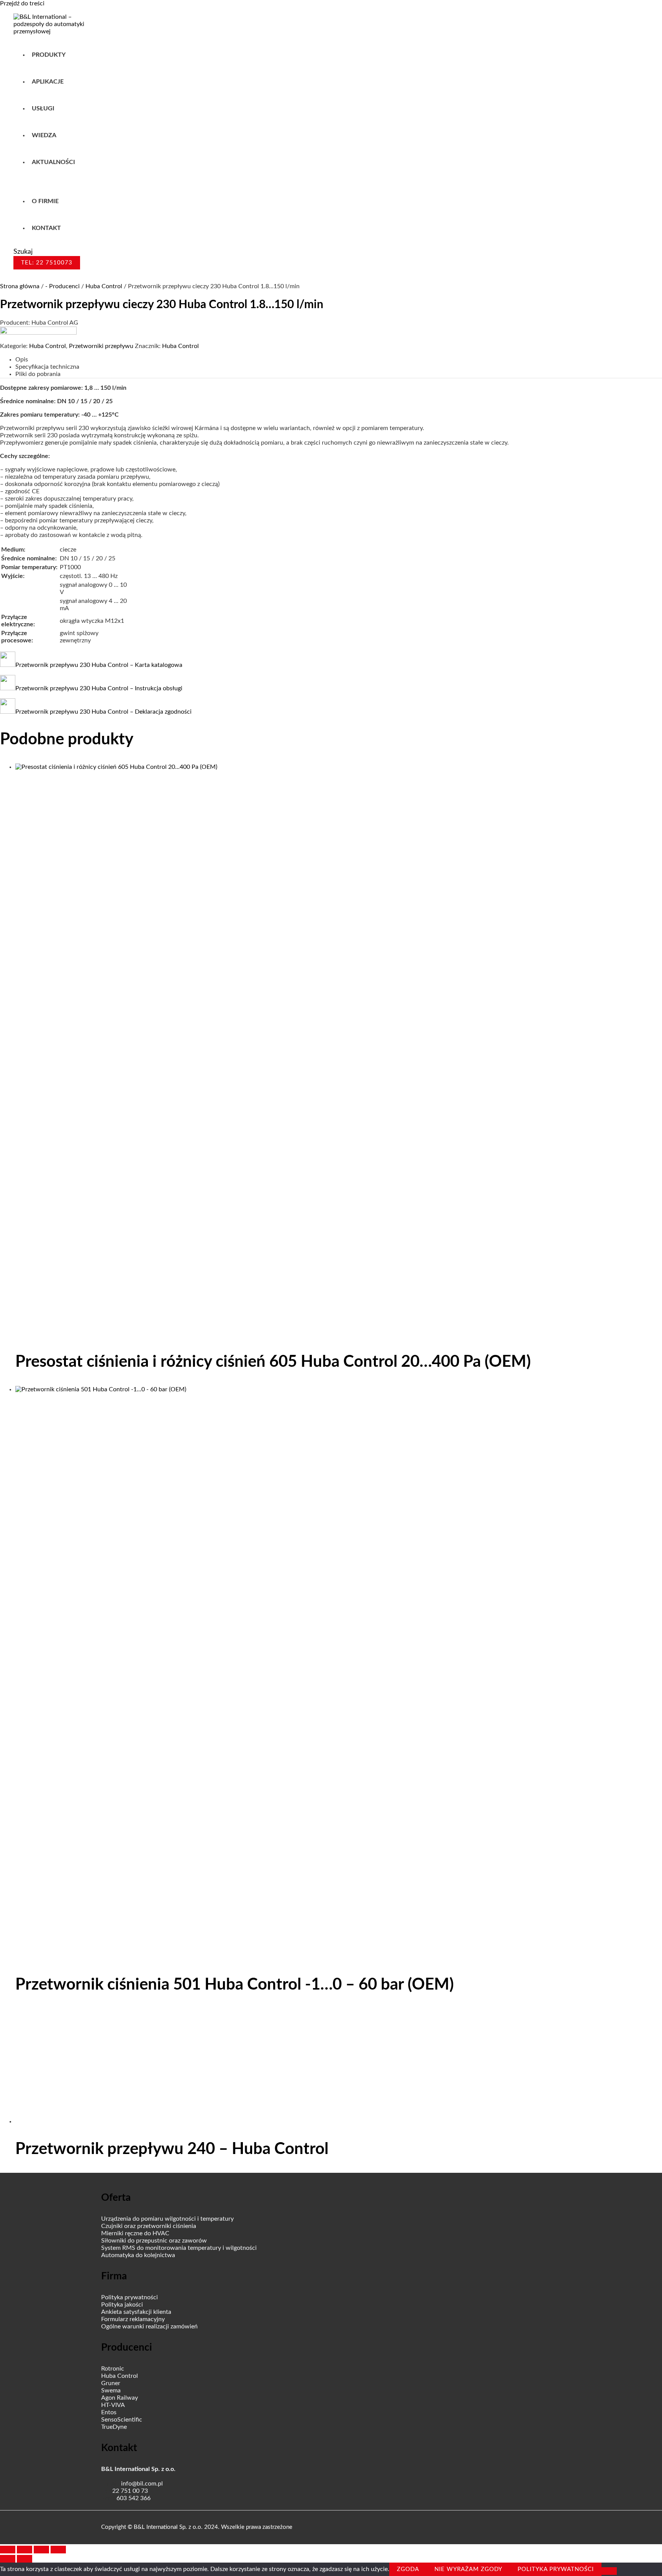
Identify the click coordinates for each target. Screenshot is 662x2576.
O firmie (45, 201)
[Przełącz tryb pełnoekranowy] (25, 2550)
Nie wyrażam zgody (468, 2569)
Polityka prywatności (129, 2297)
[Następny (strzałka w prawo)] (25, 2559)
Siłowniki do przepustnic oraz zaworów (154, 2241)
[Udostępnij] (41, 2550)
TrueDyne (114, 2427)
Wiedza (44, 135)
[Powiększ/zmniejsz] (8, 2550)
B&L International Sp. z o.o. (138, 2469)
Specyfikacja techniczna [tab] (47, 367)
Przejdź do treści (22, 3)
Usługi (43, 108)
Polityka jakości (122, 2305)
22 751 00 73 (130, 2491)
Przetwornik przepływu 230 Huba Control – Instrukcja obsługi (99, 688)
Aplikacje (48, 82)
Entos (109, 2412)
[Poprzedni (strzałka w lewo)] (8, 2559)
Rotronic (113, 2369)
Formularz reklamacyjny (133, 2319)
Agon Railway (120, 2398)
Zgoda (408, 2569)
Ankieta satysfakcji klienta (136, 2312)
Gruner (111, 2383)
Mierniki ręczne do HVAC (135, 2233)
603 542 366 (134, 2498)
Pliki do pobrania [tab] (38, 374)
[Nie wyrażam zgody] (609, 2571)
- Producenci (62, 286)
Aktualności (53, 162)
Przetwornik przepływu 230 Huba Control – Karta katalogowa (99, 665)
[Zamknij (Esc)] (58, 2550)
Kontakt (46, 228)
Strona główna (20, 286)
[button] (23, 252)
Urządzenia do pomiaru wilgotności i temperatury (167, 2219)
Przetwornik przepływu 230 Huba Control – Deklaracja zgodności (103, 712)
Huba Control (104, 286)
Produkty (49, 55)
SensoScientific (122, 2420)
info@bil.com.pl (142, 2484)
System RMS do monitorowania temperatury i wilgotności (179, 2248)
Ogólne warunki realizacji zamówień (149, 2326)
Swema (111, 2390)
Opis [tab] (22, 360)
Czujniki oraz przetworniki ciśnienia (149, 2226)
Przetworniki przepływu (101, 346)
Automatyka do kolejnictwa (138, 2255)
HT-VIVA (113, 2405)
